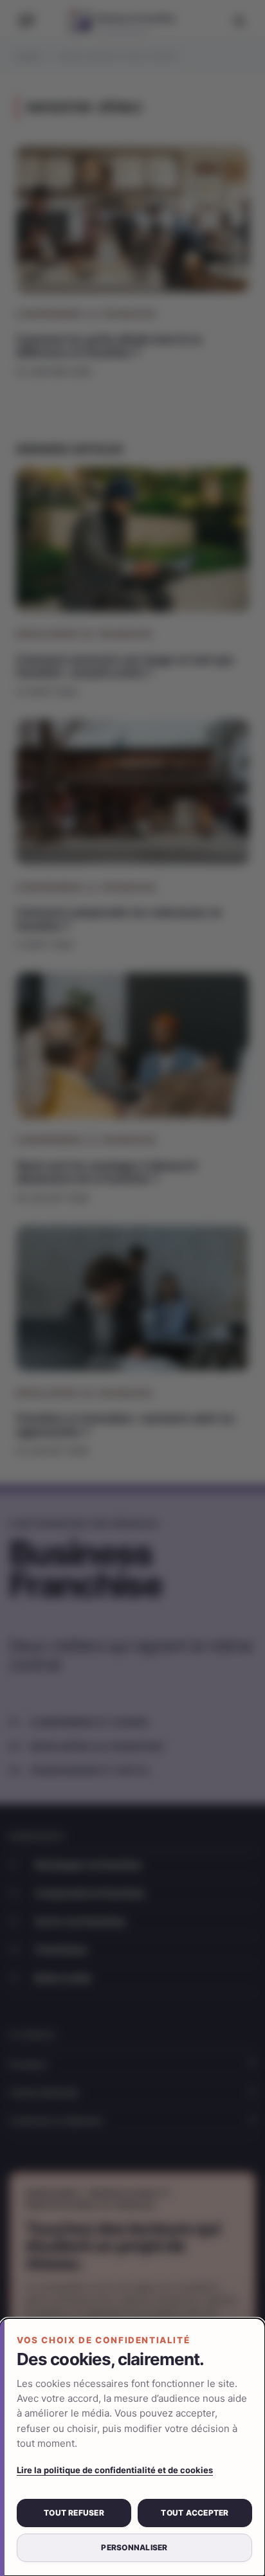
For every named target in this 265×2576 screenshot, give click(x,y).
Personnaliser (134, 2547)
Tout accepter (195, 2513)
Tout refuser (74, 2513)
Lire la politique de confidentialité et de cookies (115, 2470)
